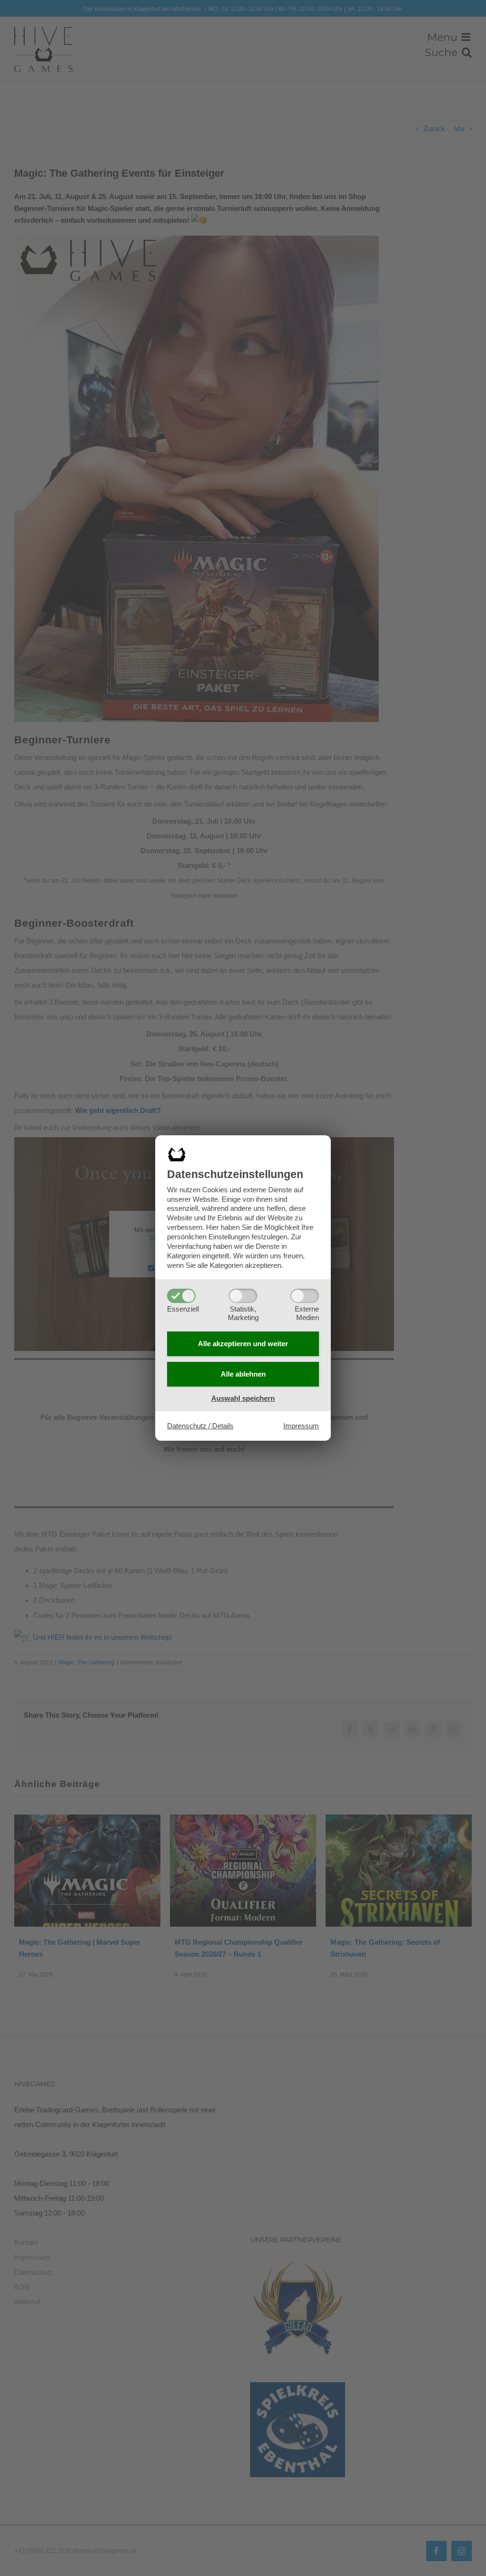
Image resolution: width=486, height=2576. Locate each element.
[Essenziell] (181, 1296)
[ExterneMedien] (305, 1296)
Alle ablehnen (243, 1374)
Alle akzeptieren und (243, 1344)
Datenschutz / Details (200, 1426)
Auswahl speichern (243, 1398)
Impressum (301, 1426)
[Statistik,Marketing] (243, 1296)
